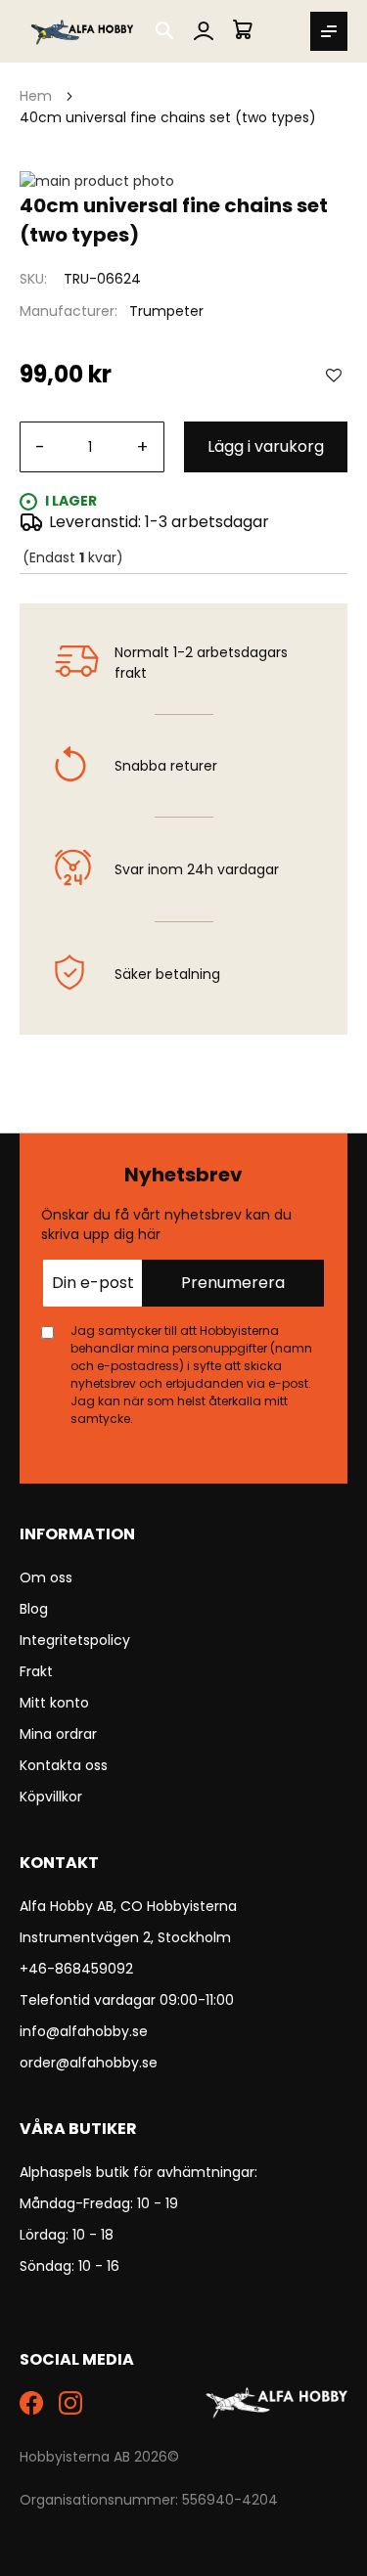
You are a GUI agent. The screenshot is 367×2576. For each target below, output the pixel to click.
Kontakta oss (64, 1765)
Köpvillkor (51, 1797)
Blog (34, 1609)
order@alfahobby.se (89, 2063)
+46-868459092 (76, 1969)
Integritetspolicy (75, 1640)
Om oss (46, 1577)
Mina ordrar (58, 1734)
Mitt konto (54, 1703)
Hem (36, 96)
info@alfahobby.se (84, 2031)
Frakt (36, 1671)
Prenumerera (233, 1283)
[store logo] (83, 31)
